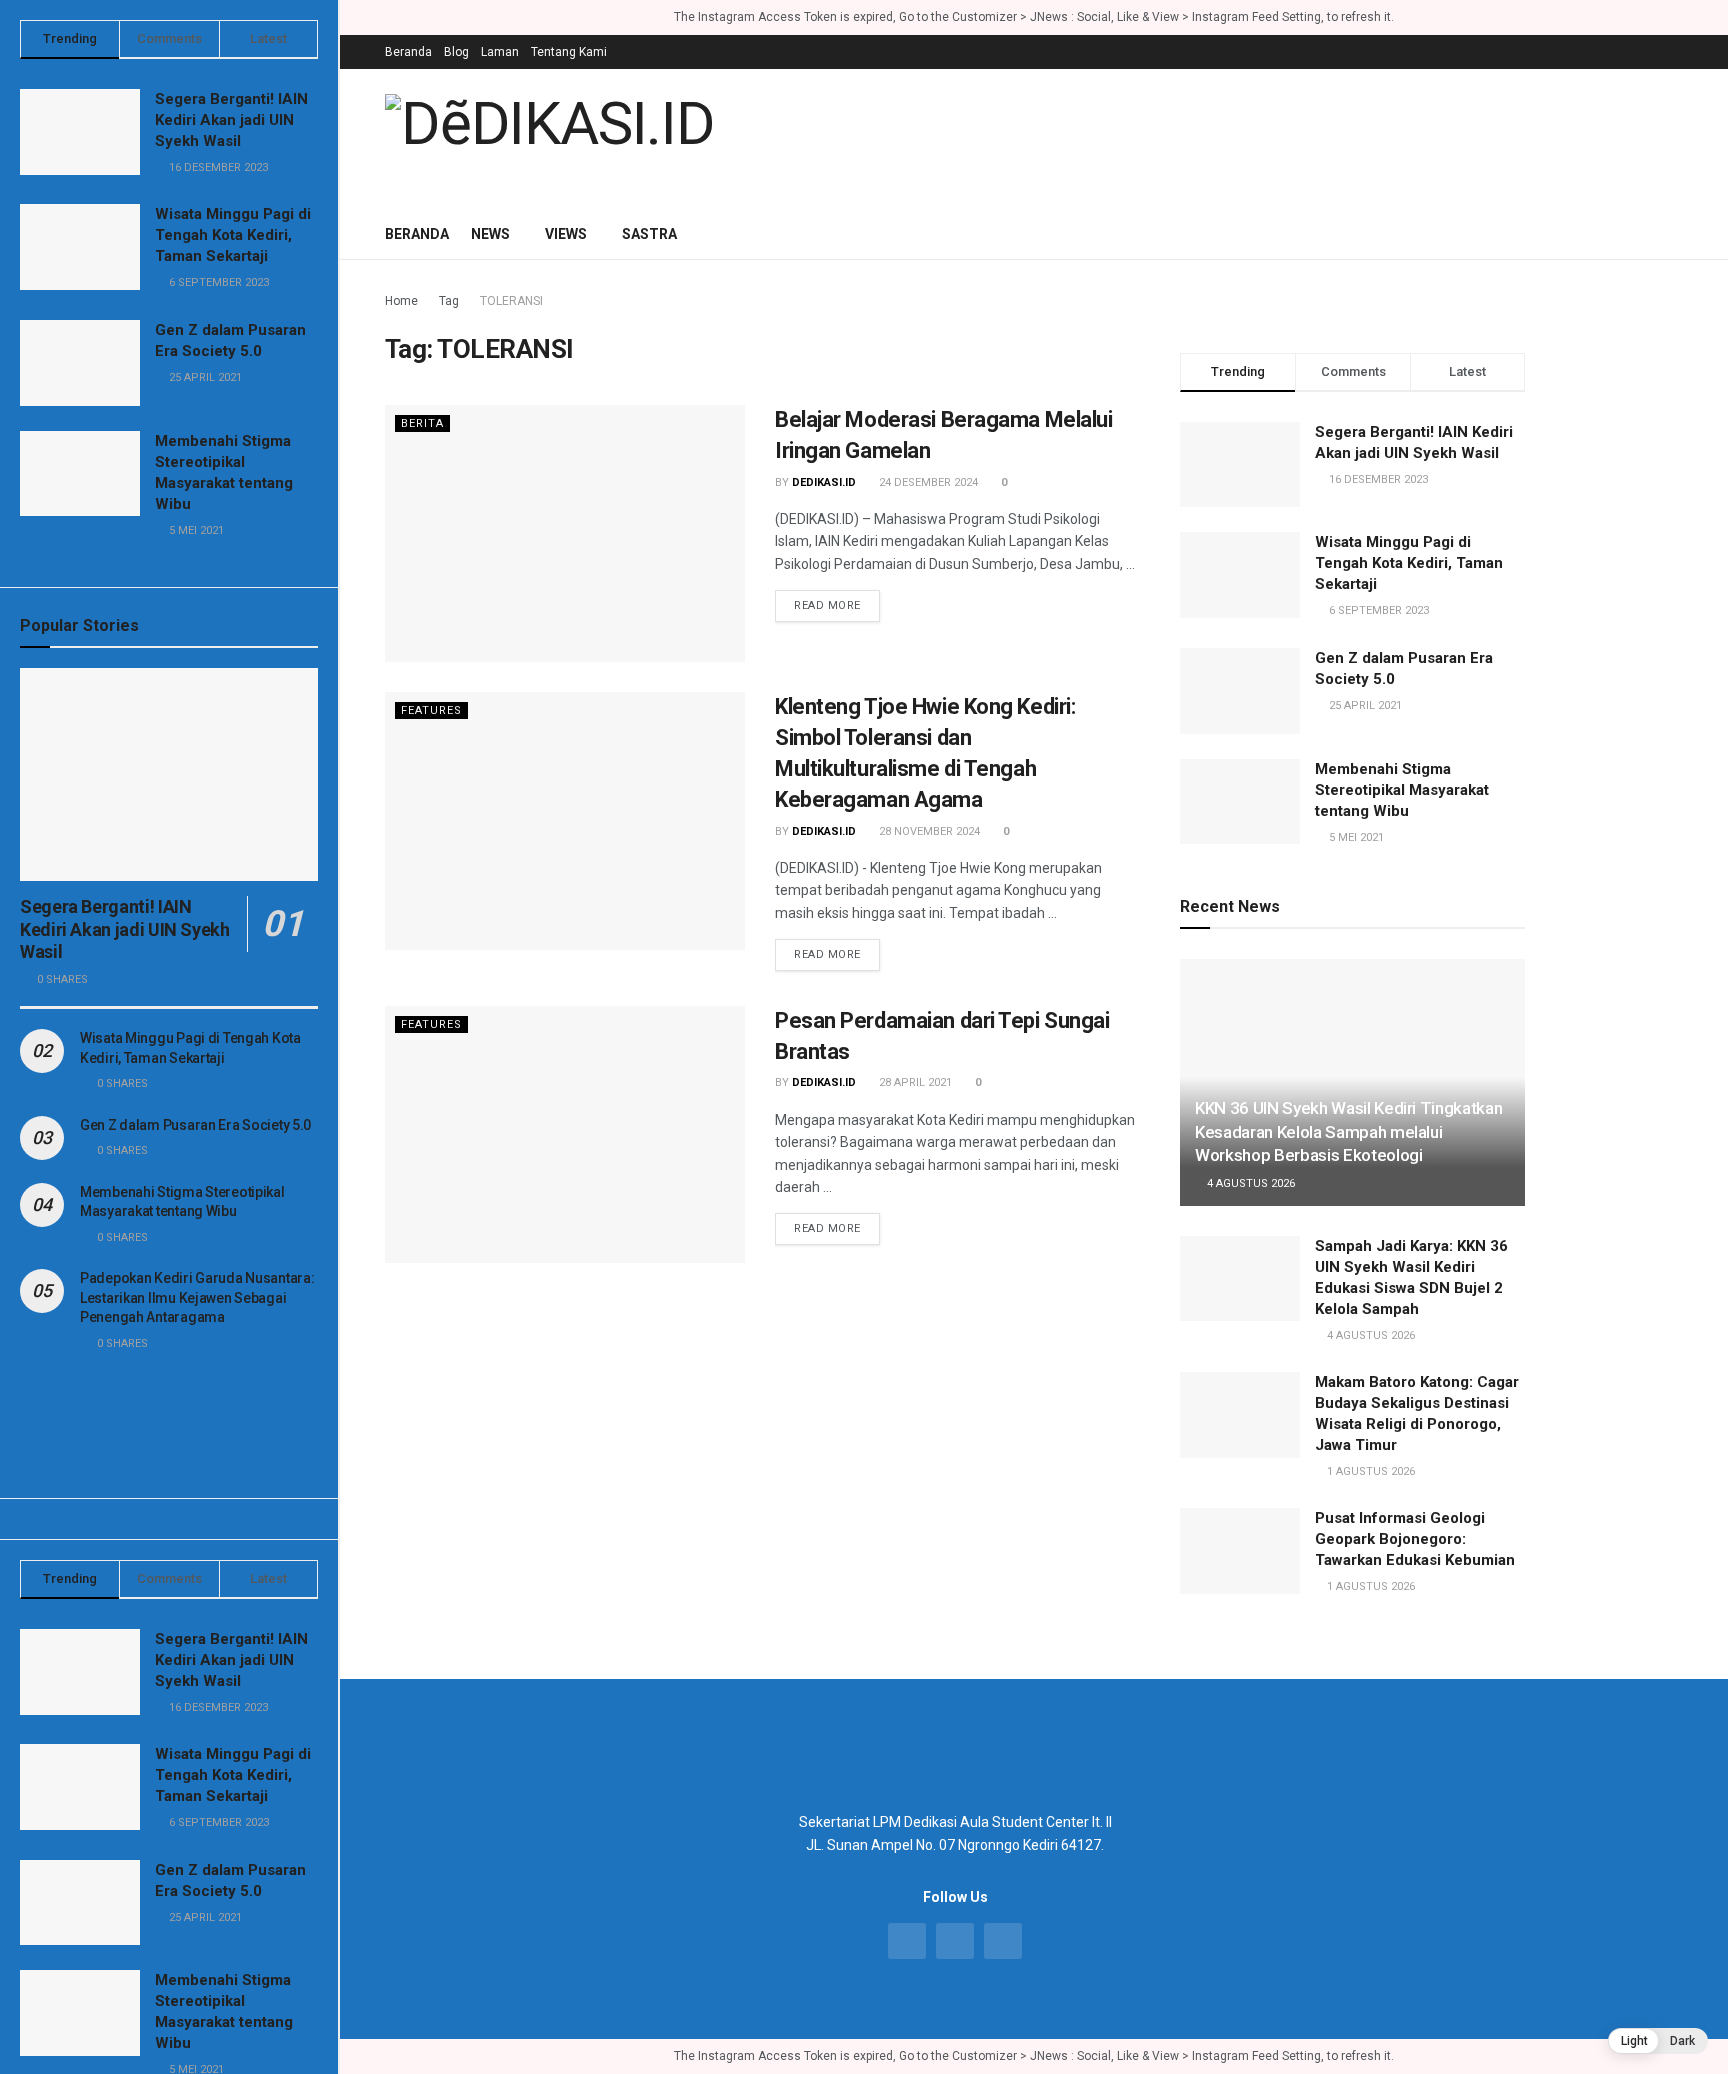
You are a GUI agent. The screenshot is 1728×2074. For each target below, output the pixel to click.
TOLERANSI (511, 301)
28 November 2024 (928, 831)
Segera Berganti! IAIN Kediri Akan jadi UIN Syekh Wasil (231, 120)
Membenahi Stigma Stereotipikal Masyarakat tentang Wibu (1402, 790)
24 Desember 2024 (927, 482)
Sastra (649, 234)
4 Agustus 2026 (1249, 1183)
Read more (827, 605)
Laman (500, 52)
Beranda (408, 52)
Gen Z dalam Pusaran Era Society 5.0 (195, 1125)
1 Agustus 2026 (1369, 1471)
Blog (456, 52)
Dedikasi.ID (824, 482)
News (490, 234)
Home (401, 301)
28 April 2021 (914, 1082)
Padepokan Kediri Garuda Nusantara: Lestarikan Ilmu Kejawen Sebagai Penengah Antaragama (197, 1297)
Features (431, 710)
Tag (449, 301)
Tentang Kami (569, 52)
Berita (422, 423)
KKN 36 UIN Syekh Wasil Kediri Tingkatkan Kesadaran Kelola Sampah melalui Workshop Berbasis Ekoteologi (1348, 1132)
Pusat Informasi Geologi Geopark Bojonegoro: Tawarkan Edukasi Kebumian (1415, 1539)
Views (566, 234)
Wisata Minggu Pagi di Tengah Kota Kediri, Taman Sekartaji (233, 235)
